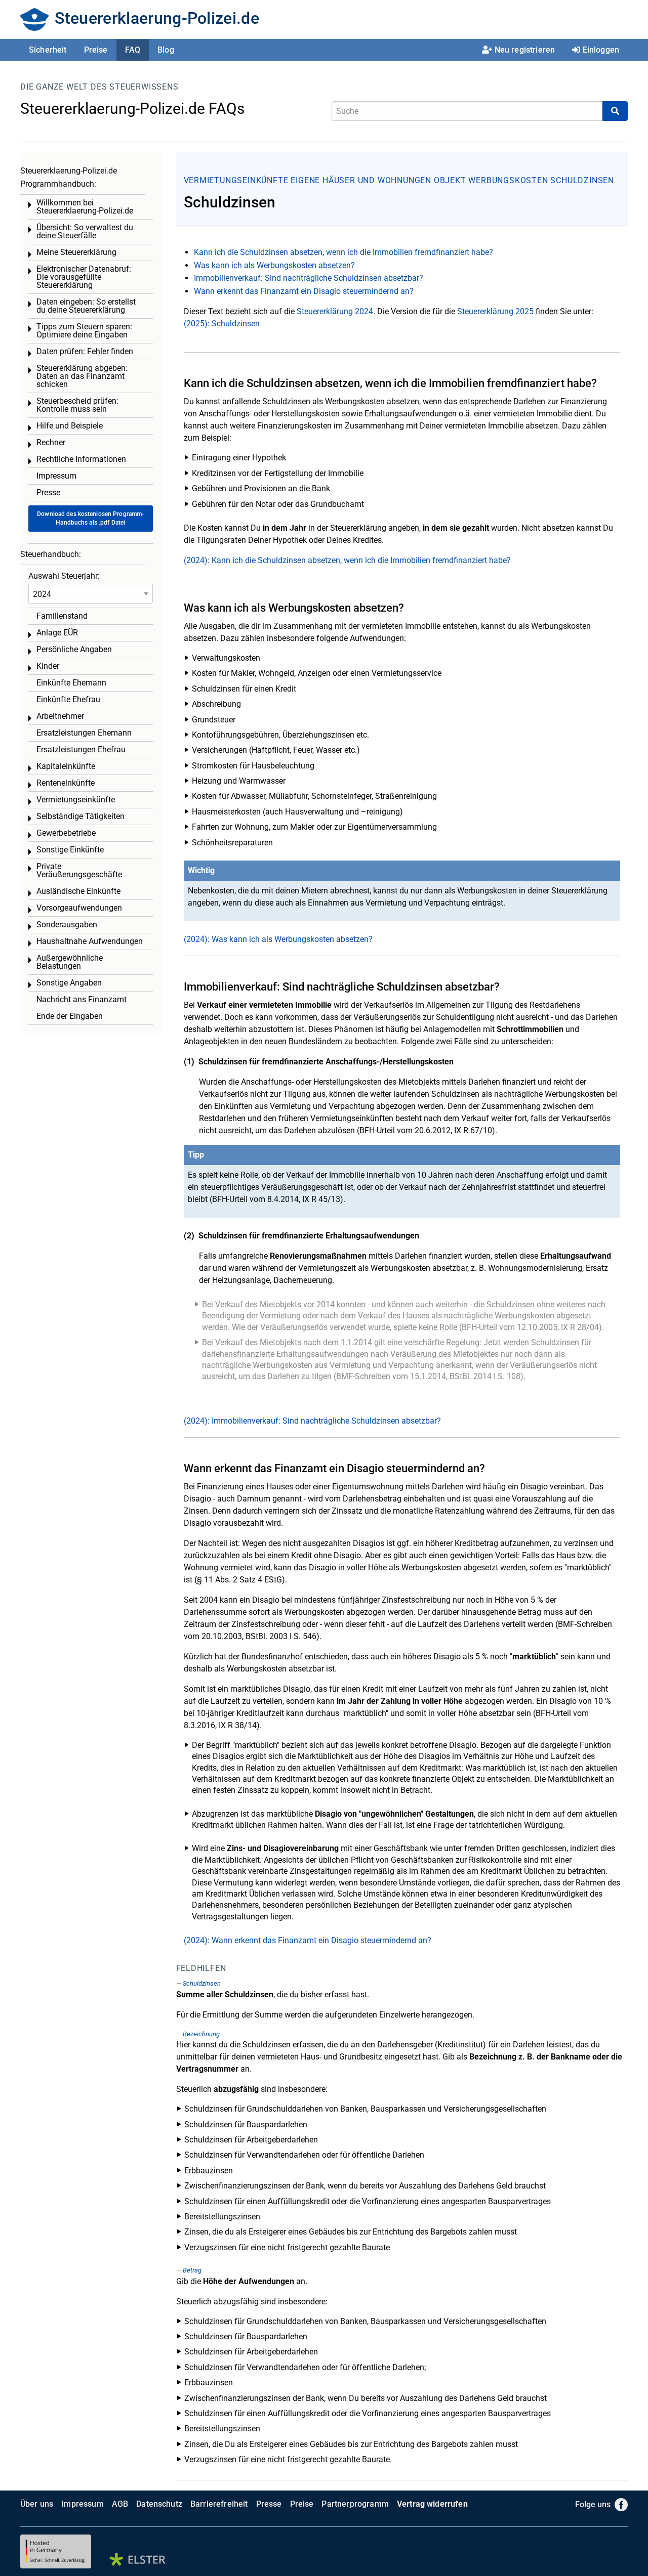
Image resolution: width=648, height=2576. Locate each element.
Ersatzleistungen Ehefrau (81, 749)
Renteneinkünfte (66, 783)
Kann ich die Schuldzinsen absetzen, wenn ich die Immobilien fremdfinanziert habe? (343, 252)
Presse (48, 492)
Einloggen (601, 50)
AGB (120, 2504)
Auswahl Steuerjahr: (64, 576)
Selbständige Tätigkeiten (80, 816)
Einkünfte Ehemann (71, 683)
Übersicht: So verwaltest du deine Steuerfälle (85, 231)
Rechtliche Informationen (81, 459)
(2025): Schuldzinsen (222, 324)
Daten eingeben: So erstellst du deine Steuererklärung (86, 306)
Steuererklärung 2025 (495, 311)
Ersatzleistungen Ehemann (84, 733)
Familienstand (62, 616)
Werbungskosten (508, 180)
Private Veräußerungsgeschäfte (79, 870)
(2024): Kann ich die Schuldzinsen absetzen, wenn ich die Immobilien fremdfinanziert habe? (347, 560)
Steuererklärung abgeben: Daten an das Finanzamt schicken (82, 376)
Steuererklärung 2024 (335, 311)
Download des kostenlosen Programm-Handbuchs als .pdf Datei (90, 518)
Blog (166, 50)
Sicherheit (48, 50)
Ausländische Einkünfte (78, 891)
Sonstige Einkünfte (70, 850)
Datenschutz (159, 2504)
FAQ (133, 50)
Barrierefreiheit (219, 2504)
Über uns (37, 2504)
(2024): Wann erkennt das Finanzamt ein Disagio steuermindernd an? (308, 1940)
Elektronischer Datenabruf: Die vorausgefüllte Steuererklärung (84, 277)
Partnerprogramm (355, 2504)
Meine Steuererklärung (76, 252)
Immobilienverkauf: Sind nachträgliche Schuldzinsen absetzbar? (309, 278)
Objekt (451, 180)
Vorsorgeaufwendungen (79, 908)
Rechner (51, 442)
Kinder (48, 666)
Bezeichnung (201, 2034)
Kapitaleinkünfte (66, 766)
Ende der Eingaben (70, 1016)
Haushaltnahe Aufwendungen (90, 941)
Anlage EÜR (57, 633)
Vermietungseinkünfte (236, 180)
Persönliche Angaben (74, 649)
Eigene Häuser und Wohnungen (361, 180)
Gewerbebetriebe (66, 833)
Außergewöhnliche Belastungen (70, 962)
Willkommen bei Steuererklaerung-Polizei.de (85, 207)
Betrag (192, 2270)
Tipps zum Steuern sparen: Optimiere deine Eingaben (84, 331)
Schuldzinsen (582, 180)
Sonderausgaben (67, 925)
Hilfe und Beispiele (70, 426)
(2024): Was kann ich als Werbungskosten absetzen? (278, 939)
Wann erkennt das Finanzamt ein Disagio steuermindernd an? (304, 291)
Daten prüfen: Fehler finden (85, 351)
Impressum (56, 476)
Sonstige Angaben (69, 983)
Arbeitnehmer (60, 716)
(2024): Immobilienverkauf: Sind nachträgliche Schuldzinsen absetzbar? (312, 1421)
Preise (96, 50)
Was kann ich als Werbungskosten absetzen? (274, 265)
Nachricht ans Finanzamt (82, 999)
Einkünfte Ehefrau (68, 699)
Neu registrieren (525, 50)
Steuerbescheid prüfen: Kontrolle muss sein (77, 405)
